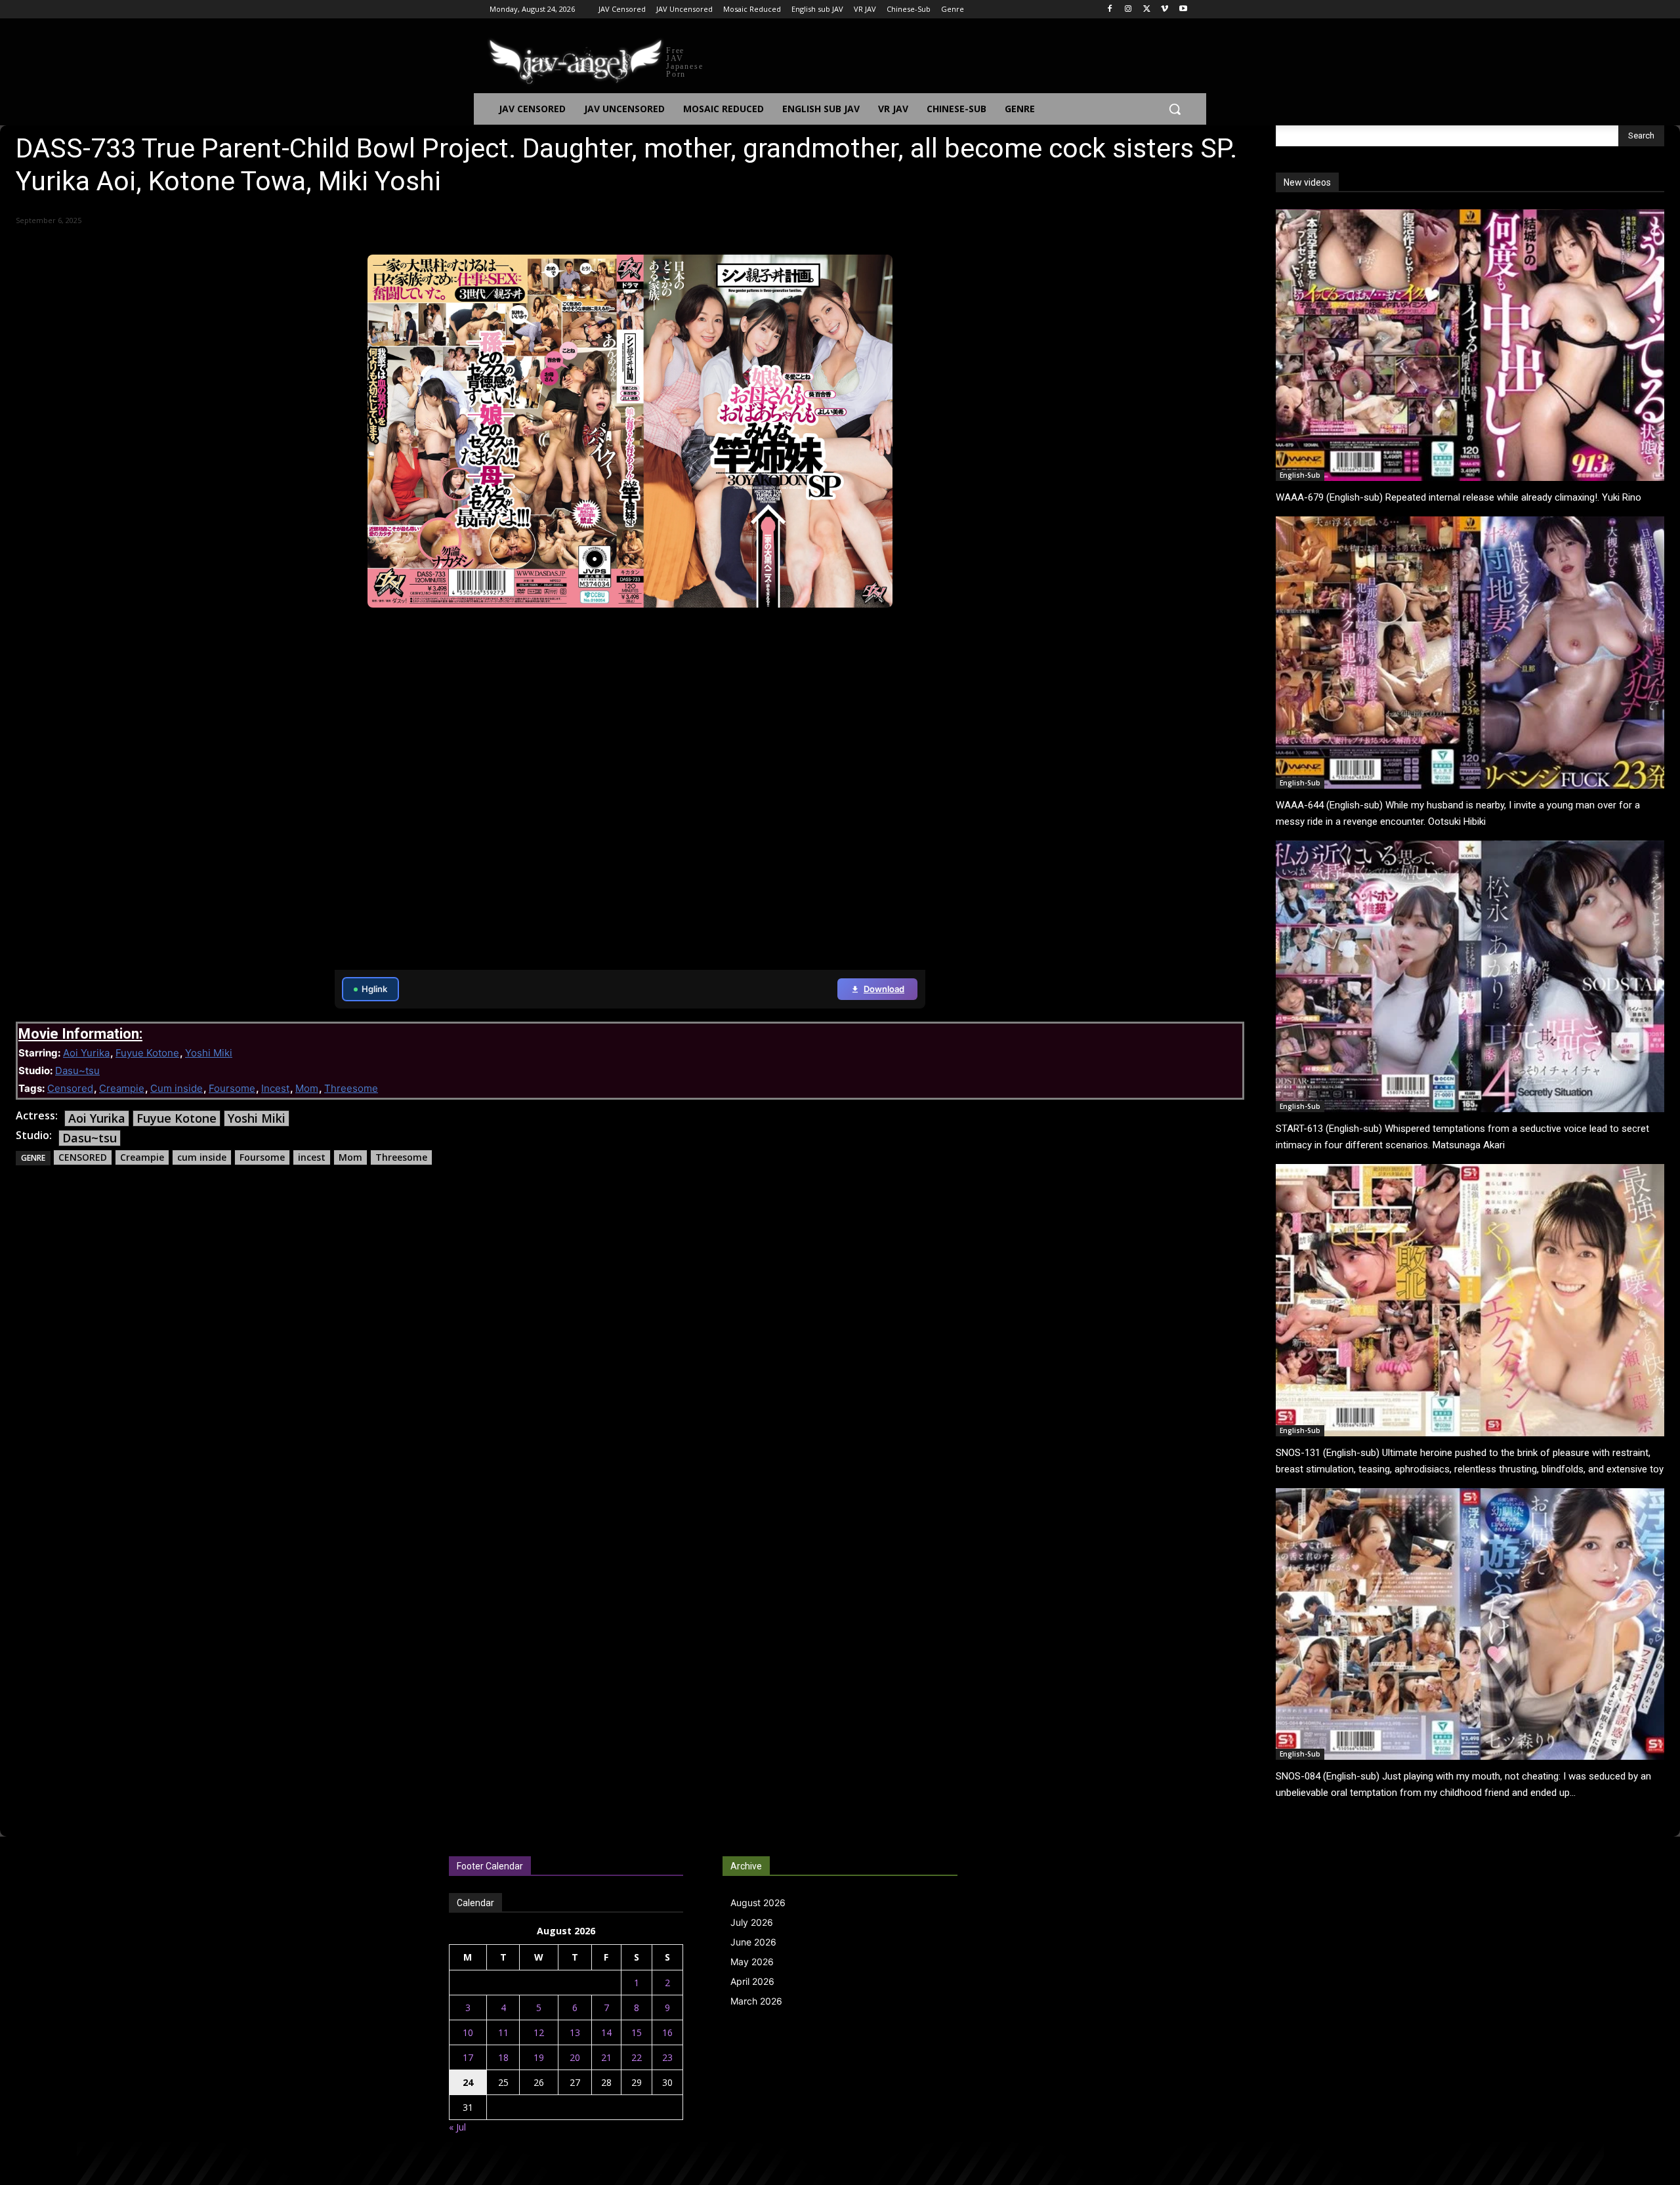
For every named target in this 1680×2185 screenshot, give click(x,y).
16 (667, 2032)
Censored (70, 1088)
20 (575, 2057)
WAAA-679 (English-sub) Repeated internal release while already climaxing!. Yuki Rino (1459, 497)
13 (575, 2032)
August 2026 (758, 1903)
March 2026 (756, 2001)
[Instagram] (1128, 10)
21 (606, 2057)
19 (539, 2057)
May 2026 (752, 1962)
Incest (275, 1088)
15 (637, 2032)
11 (503, 2032)
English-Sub (1300, 475)
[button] (1175, 109)
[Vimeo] (1165, 10)
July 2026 (752, 1922)
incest (312, 1157)
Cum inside (177, 1088)
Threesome (351, 1088)
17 (468, 2057)
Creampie (122, 1088)
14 (606, 2032)
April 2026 (752, 1981)
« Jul (457, 2127)
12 (539, 2032)
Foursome (232, 1088)
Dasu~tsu (77, 1071)
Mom (307, 1088)
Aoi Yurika (86, 1053)
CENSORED (83, 1157)
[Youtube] (1183, 10)
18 (503, 2057)
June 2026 (753, 1942)
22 (637, 2057)
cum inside (202, 1157)
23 (667, 2057)
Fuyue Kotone (147, 1053)
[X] (1147, 10)
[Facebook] (1110, 10)
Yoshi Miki (209, 1053)
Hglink (374, 989)
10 (468, 2032)
